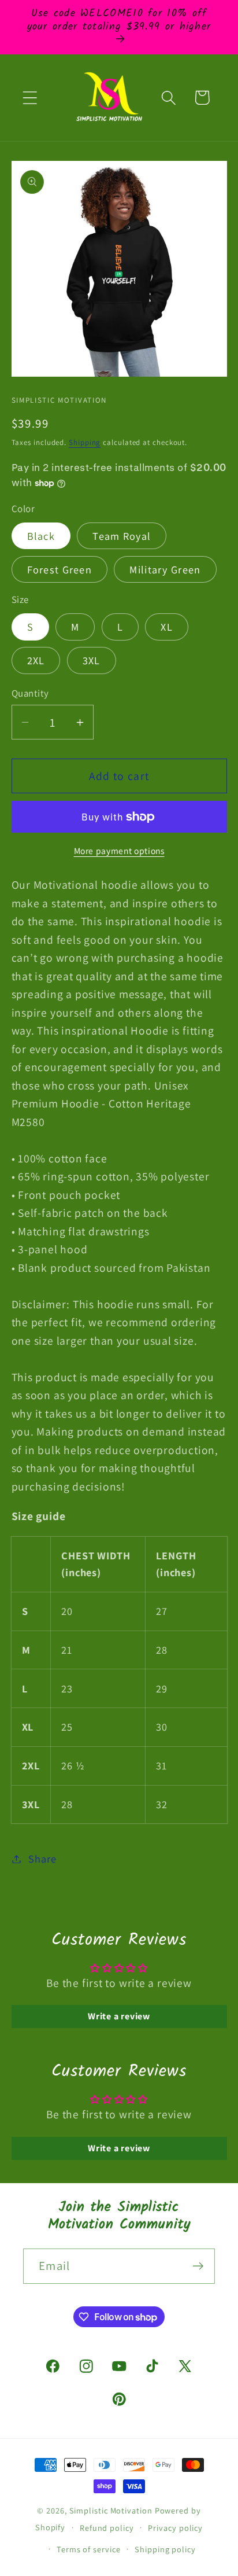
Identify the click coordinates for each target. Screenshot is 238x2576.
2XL (36, 660)
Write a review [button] (119, 2016)
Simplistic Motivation (111, 2510)
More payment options (119, 851)
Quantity (30, 693)
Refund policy (107, 2528)
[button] (30, 97)
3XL (92, 660)
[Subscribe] (198, 2266)
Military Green (165, 569)
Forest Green (60, 569)
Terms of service (89, 2549)
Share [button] (42, 1859)
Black (41, 536)
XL (167, 627)
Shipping (85, 442)
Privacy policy (175, 2528)
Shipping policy (165, 2549)
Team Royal (122, 536)
